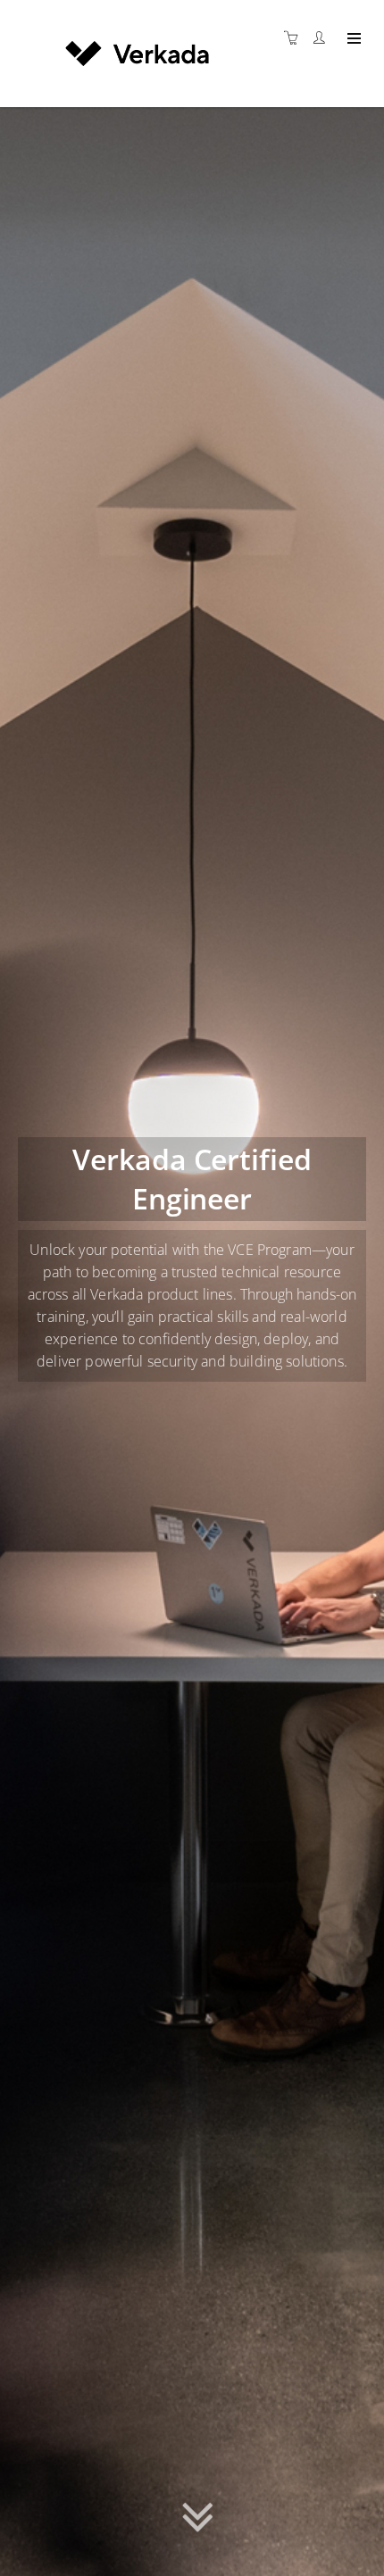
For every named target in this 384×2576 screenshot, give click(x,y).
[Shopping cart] (296, 38)
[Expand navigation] (352, 39)
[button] (198, 2524)
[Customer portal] (323, 38)
